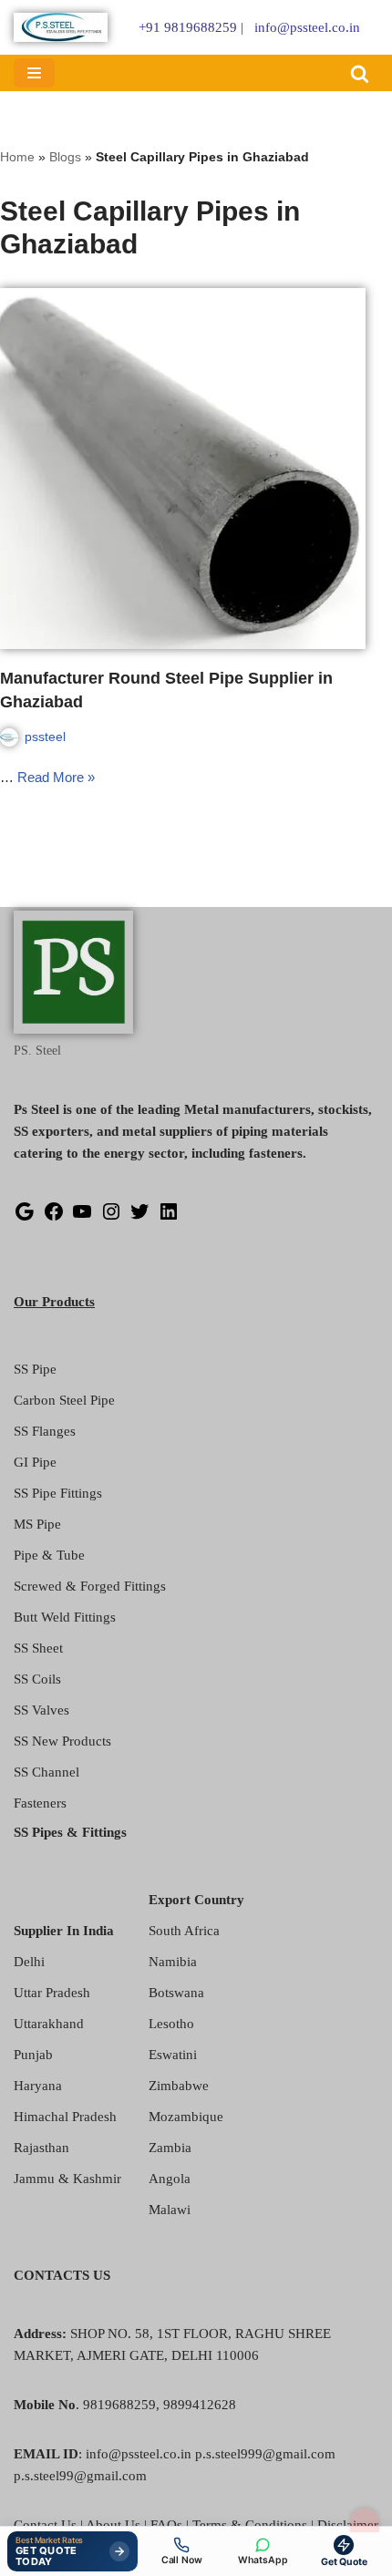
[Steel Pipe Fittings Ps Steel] (61, 27)
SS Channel (46, 1772)
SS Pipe (35, 1369)
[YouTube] (82, 1218)
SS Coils (37, 1679)
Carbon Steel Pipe (64, 1400)
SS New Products (62, 1741)
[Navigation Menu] (34, 73)
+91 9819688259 (188, 27)
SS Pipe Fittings (58, 1493)
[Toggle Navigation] (365, 2520)
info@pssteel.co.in (307, 27)
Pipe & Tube (49, 1555)
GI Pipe (35, 1462)
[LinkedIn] (169, 1218)
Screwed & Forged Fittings (90, 1586)
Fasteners (40, 1803)
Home (17, 157)
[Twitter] (139, 1218)
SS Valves (41, 1710)
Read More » (56, 777)
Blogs (65, 157)
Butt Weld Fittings (65, 1617)
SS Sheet (38, 1648)
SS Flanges (45, 1431)
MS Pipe (37, 1524)
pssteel (45, 737)
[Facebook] (54, 1218)
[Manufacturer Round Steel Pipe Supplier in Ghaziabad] (196, 469)
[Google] (25, 1218)
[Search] (360, 73)
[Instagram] (111, 1218)
